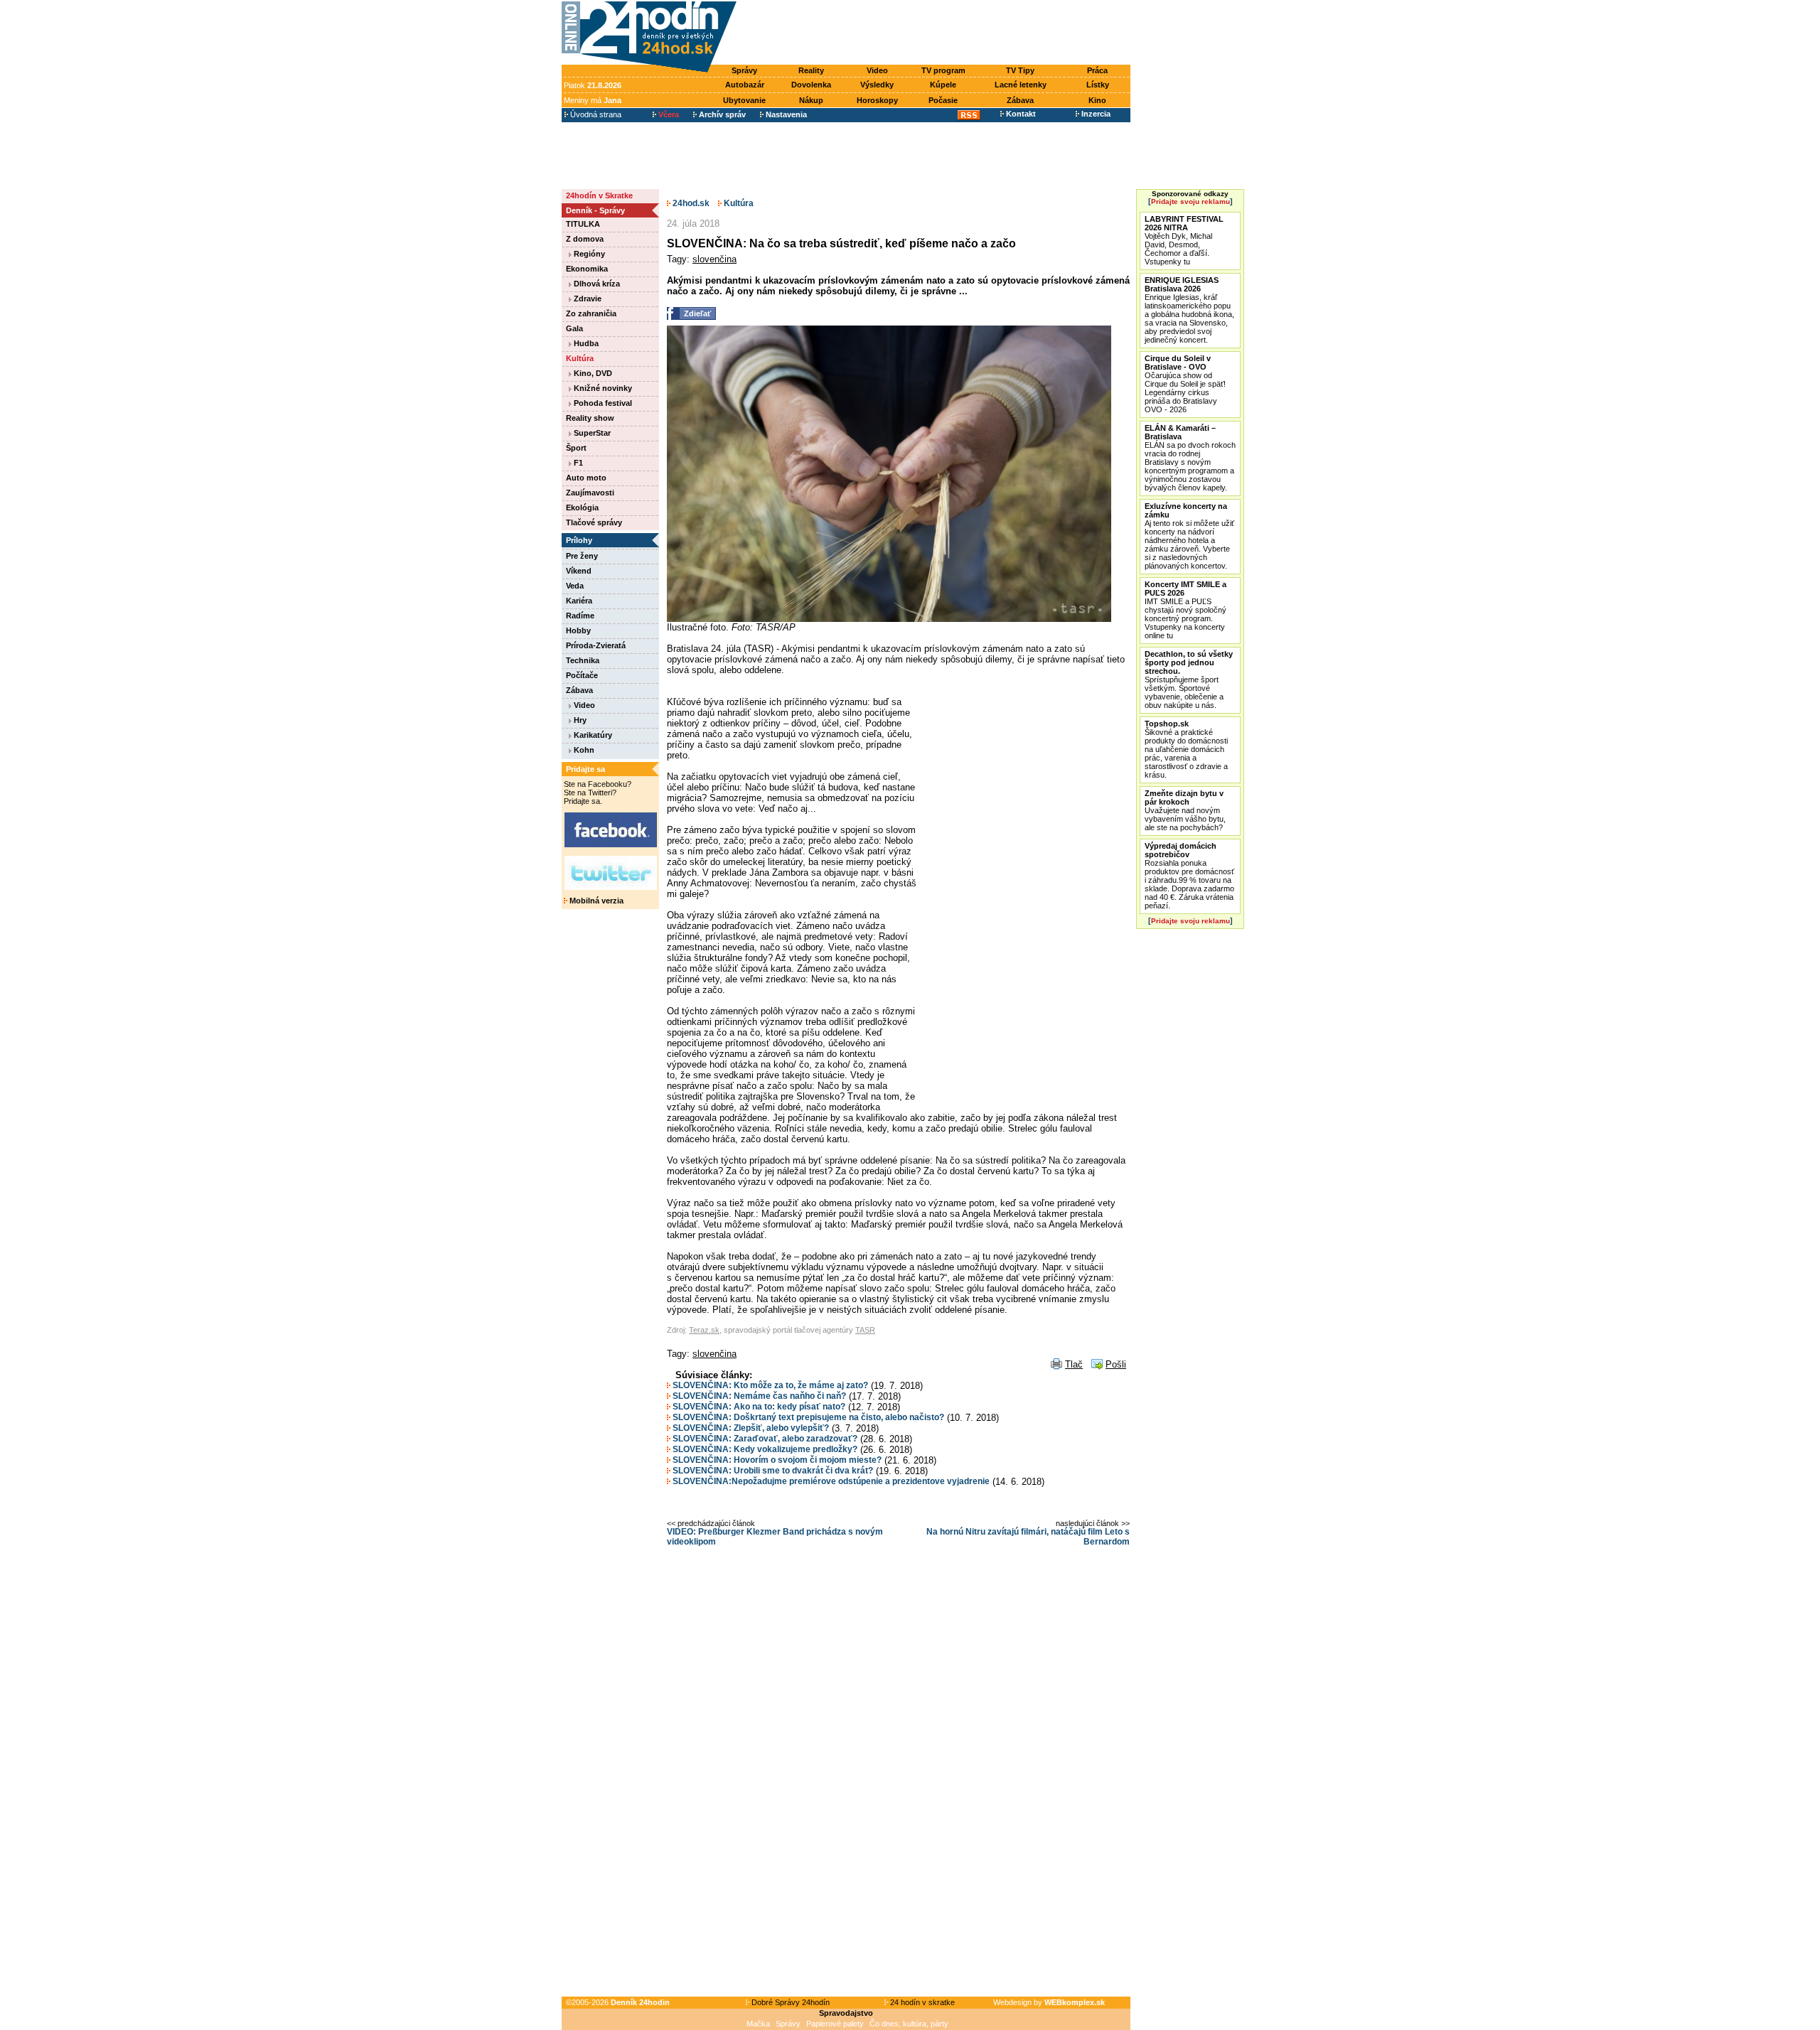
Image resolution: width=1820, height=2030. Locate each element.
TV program (943, 70)
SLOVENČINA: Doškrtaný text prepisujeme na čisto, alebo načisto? (807, 1417)
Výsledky (877, 85)
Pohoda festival (602, 403)
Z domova (585, 239)
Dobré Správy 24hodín (789, 2002)
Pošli (1116, 1364)
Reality (811, 70)
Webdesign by (1049, 2002)
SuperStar (591, 433)
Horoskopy (877, 100)
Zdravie (587, 299)
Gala (574, 328)
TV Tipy (1020, 70)
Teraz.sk (704, 1330)
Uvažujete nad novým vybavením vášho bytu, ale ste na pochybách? (1185, 810)
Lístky (1098, 85)
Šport (576, 448)
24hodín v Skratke (599, 195)
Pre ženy (582, 556)
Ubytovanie (744, 100)
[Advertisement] (937, 33)
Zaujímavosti (590, 493)
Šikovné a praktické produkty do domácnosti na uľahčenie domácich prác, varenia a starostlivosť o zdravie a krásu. (1186, 749)
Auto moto (586, 478)
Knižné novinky (602, 388)
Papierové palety (835, 2024)
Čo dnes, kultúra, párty (909, 2024)
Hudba (585, 343)
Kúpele (943, 85)
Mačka (758, 2024)
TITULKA (583, 224)
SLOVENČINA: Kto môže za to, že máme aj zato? (769, 1385)
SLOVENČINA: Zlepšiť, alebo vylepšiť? (750, 1428)
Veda (575, 586)
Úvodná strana (595, 114)
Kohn (583, 750)
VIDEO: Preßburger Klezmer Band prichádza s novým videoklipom (775, 1537)
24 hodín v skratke (921, 2002)
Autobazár (745, 85)
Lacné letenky (1021, 85)
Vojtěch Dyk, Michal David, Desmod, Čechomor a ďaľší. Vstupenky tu (1184, 240)
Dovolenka (811, 85)
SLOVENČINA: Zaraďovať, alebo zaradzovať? (764, 1439)
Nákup (811, 100)
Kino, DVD (592, 373)
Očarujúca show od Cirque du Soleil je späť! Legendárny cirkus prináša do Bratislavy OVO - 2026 (1185, 384)
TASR (865, 1330)
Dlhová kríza (596, 284)
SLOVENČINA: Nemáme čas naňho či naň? (758, 1396)
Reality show (590, 418)
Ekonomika (587, 269)
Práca (1097, 70)
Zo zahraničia (591, 313)
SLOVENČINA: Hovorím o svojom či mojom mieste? (776, 1460)
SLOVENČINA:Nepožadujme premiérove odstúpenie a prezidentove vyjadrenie (830, 1481)
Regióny (588, 254)
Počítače (582, 675)
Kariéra (579, 601)
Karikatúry (592, 735)
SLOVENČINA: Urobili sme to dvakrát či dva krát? (772, 1471)
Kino (1097, 100)
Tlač (1074, 1364)
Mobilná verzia (595, 901)
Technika (583, 660)
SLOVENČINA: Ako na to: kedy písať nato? (758, 1407)
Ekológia (582, 507)
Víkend (579, 571)
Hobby (578, 630)
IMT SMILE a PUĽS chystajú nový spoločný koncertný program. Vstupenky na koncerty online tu (1185, 610)
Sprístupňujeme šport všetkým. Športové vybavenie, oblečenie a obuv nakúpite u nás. (1189, 680)
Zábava (1020, 100)
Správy (744, 70)
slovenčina (714, 259)
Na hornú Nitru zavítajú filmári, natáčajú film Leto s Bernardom (1028, 1537)
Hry (579, 720)
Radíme (580, 616)
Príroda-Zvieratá (596, 645)
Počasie (943, 100)
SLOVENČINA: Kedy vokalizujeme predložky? (764, 1449)
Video (877, 70)
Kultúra (580, 358)
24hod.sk (690, 203)
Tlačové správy (594, 522)
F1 (577, 463)
